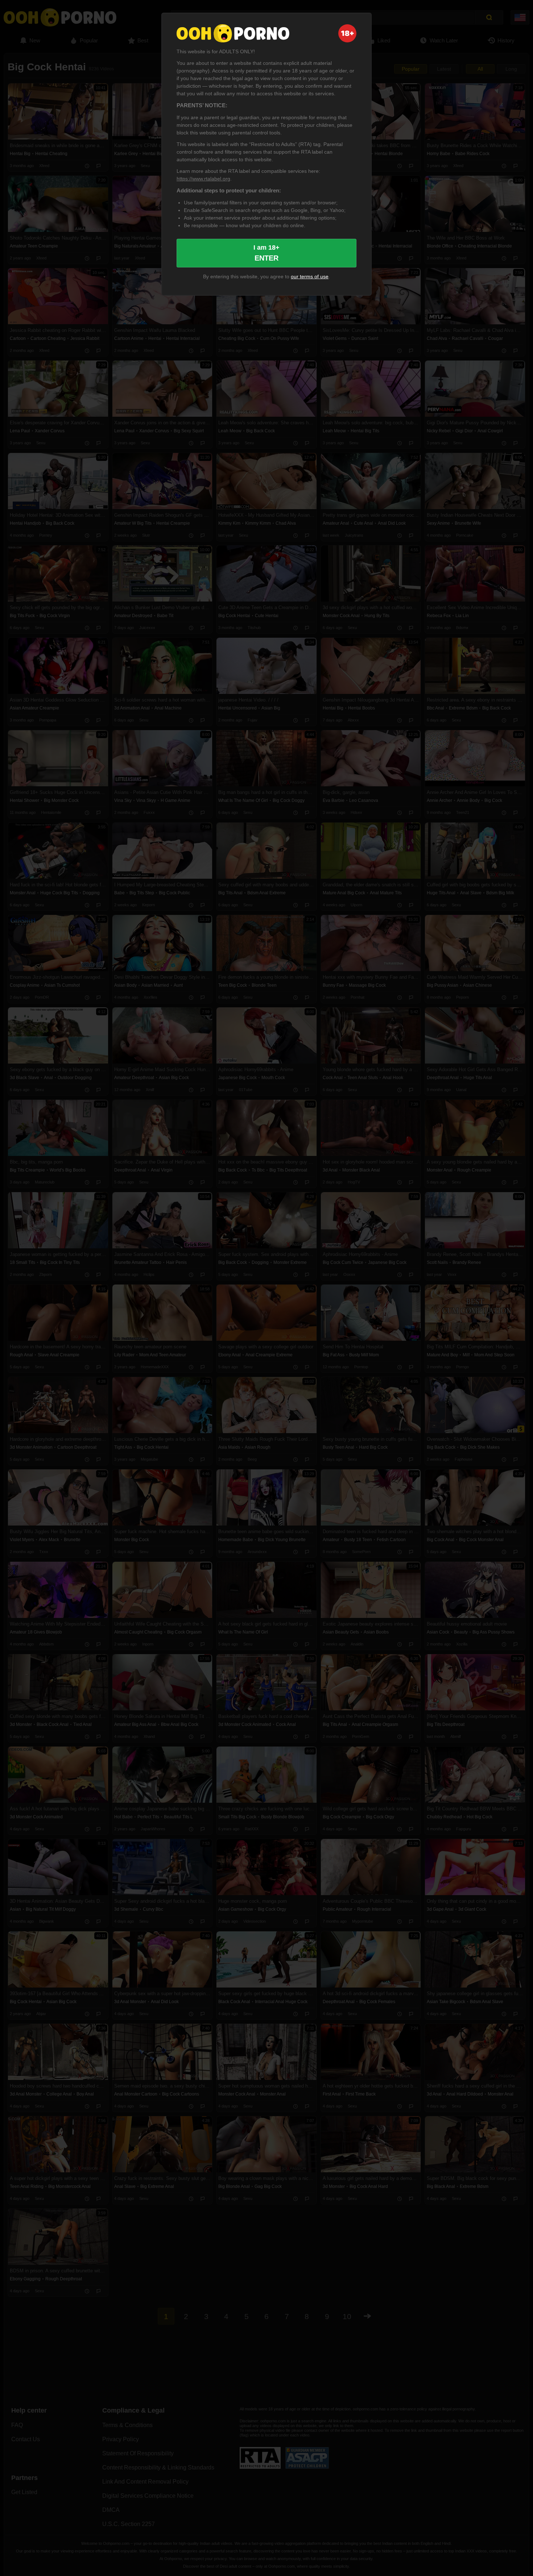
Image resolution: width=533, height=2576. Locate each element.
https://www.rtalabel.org (203, 179)
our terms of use (310, 276)
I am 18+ (266, 253)
